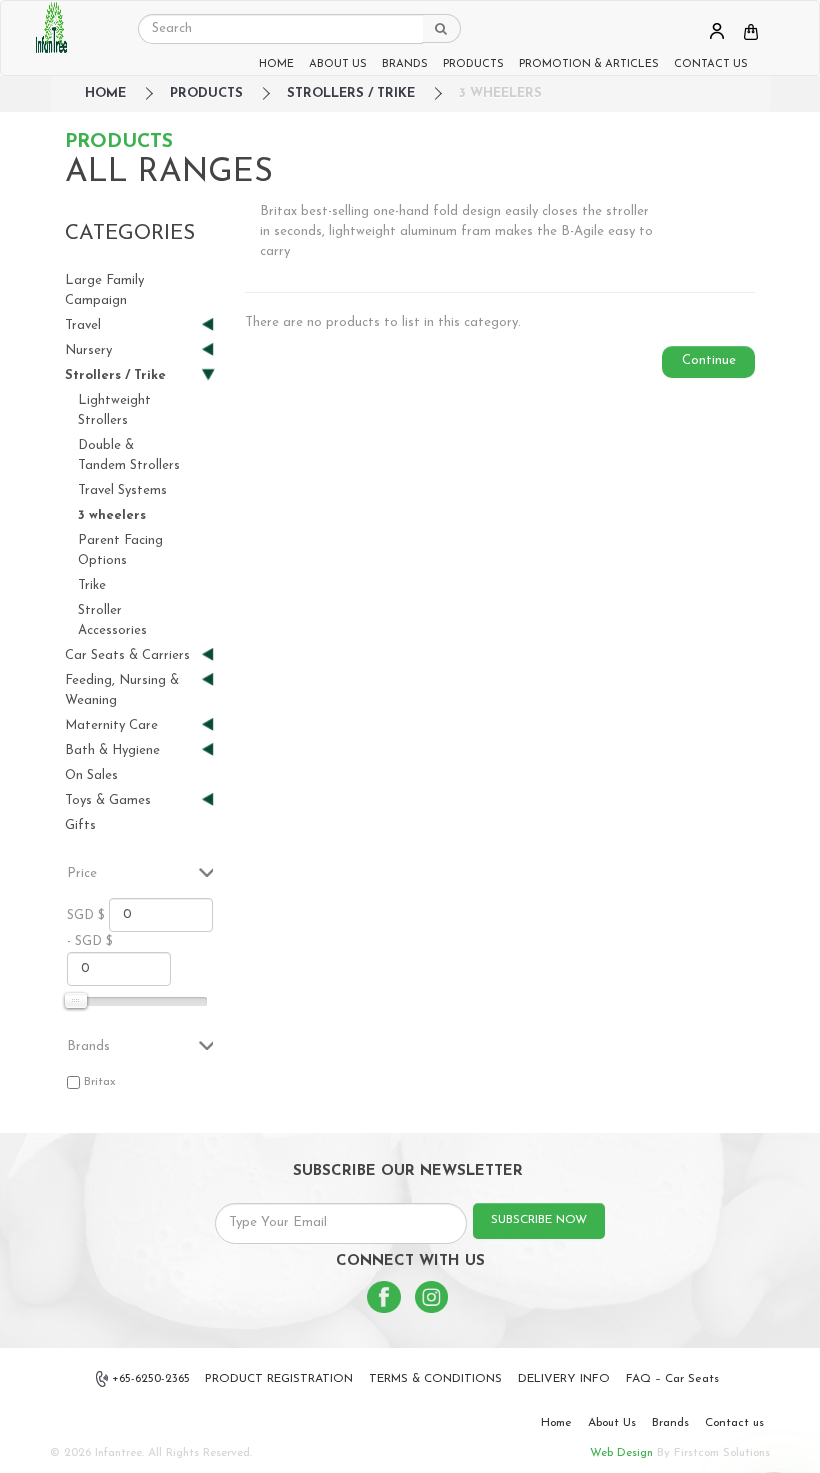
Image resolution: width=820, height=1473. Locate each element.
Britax (100, 1082)
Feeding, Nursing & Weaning (122, 690)
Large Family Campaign (104, 290)
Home (556, 1423)
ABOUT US (338, 64)
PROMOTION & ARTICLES (589, 64)
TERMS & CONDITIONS (435, 1379)
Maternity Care (111, 726)
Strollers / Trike (351, 93)
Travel (83, 326)
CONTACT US (711, 64)
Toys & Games (108, 801)
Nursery (88, 351)
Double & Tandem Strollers (129, 455)
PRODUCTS (473, 64)
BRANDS (405, 64)
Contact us (734, 1423)
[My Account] (717, 30)
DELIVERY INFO (564, 1379)
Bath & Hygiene (112, 751)
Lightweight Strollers (114, 410)
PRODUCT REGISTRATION (279, 1379)
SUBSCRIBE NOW (539, 1220)
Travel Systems (122, 490)
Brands (670, 1423)
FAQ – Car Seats (672, 1379)
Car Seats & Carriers (127, 656)
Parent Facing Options (120, 550)
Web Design (621, 1453)
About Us (612, 1423)
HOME (276, 64)
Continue (709, 360)
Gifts (80, 825)
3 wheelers (500, 93)
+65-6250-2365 (151, 1379)
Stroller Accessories (112, 620)
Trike (92, 585)
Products (206, 93)
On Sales (91, 775)
